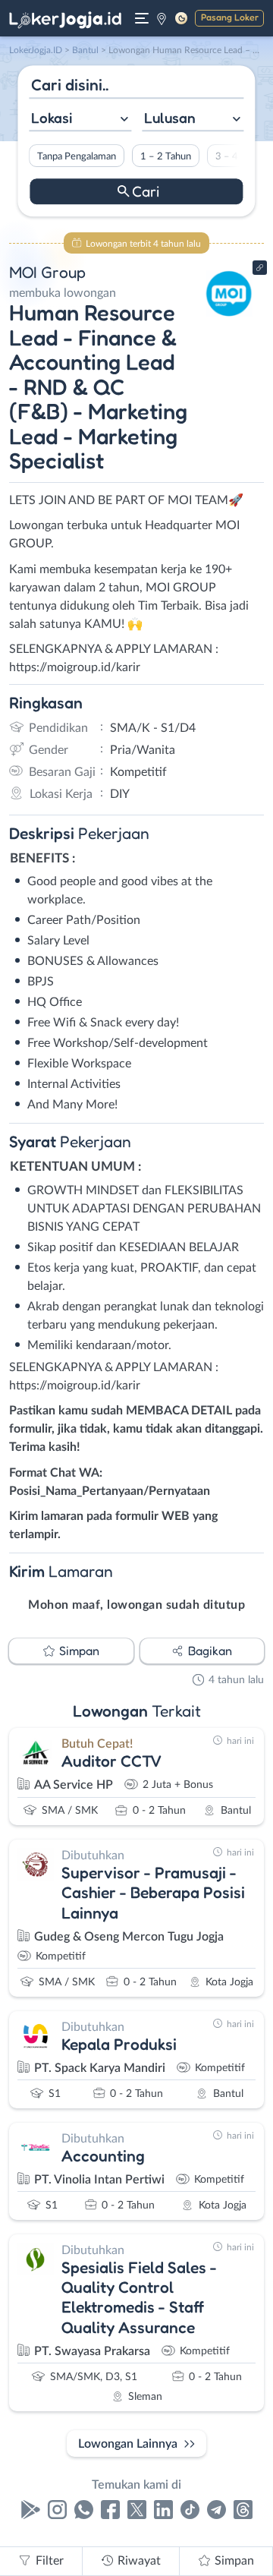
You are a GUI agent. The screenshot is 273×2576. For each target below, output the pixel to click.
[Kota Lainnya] (162, 18)
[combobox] (80, 120)
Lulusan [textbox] (170, 118)
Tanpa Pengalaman (77, 156)
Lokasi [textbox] (52, 118)
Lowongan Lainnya (128, 2444)
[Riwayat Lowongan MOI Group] (229, 320)
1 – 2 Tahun (166, 156)
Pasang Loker (230, 17)
